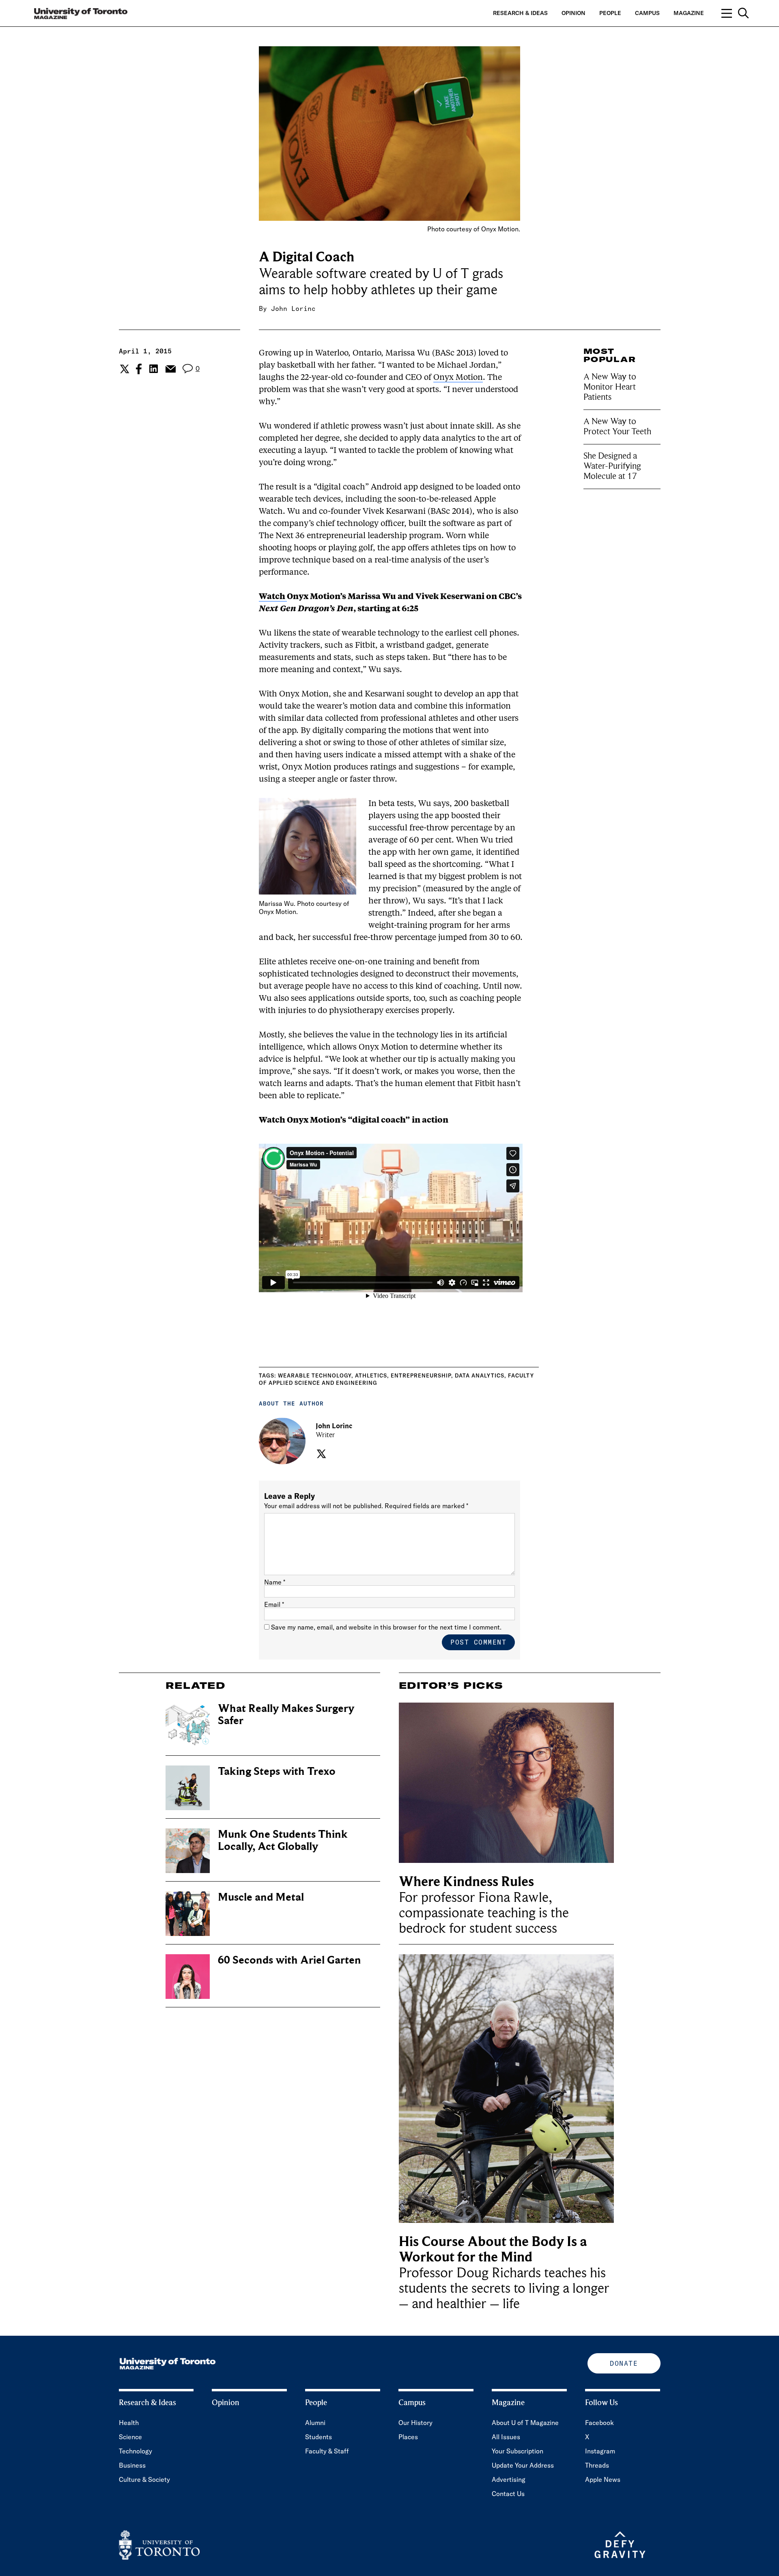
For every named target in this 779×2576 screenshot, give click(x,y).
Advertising (509, 2479)
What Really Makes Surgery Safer (286, 1715)
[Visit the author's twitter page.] (320, 1454)
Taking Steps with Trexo (277, 1771)
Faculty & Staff (327, 2451)
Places (408, 2437)
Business (132, 2465)
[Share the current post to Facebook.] (139, 369)
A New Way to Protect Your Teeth (617, 426)
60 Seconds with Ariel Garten (289, 1960)
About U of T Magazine (525, 2423)
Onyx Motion (458, 378)
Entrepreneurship (421, 1375)
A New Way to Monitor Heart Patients (610, 387)
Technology (136, 2451)
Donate (624, 2363)
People (610, 13)
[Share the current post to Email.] (170, 369)
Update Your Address (523, 2465)
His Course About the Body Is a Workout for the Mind (493, 2249)
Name (275, 1582)
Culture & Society (144, 2479)
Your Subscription (518, 2451)
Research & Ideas (520, 13)
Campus (647, 13)
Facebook (599, 2423)
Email (274, 1604)
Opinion (573, 13)
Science (130, 2437)
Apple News (603, 2479)
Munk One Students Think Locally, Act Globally (283, 1840)
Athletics (371, 1375)
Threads (597, 2465)
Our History (415, 2423)
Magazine (689, 13)
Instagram (600, 2451)
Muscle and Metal (261, 1897)
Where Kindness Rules (466, 1882)
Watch (273, 597)
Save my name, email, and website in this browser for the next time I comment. (386, 1627)
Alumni (315, 2423)
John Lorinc (293, 308)
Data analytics (480, 1375)
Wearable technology (315, 1375)
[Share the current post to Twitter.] (124, 369)
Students (318, 2437)
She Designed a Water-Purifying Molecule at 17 (612, 466)
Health (129, 2423)
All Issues (506, 2437)
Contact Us (508, 2494)
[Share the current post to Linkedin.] (154, 369)
